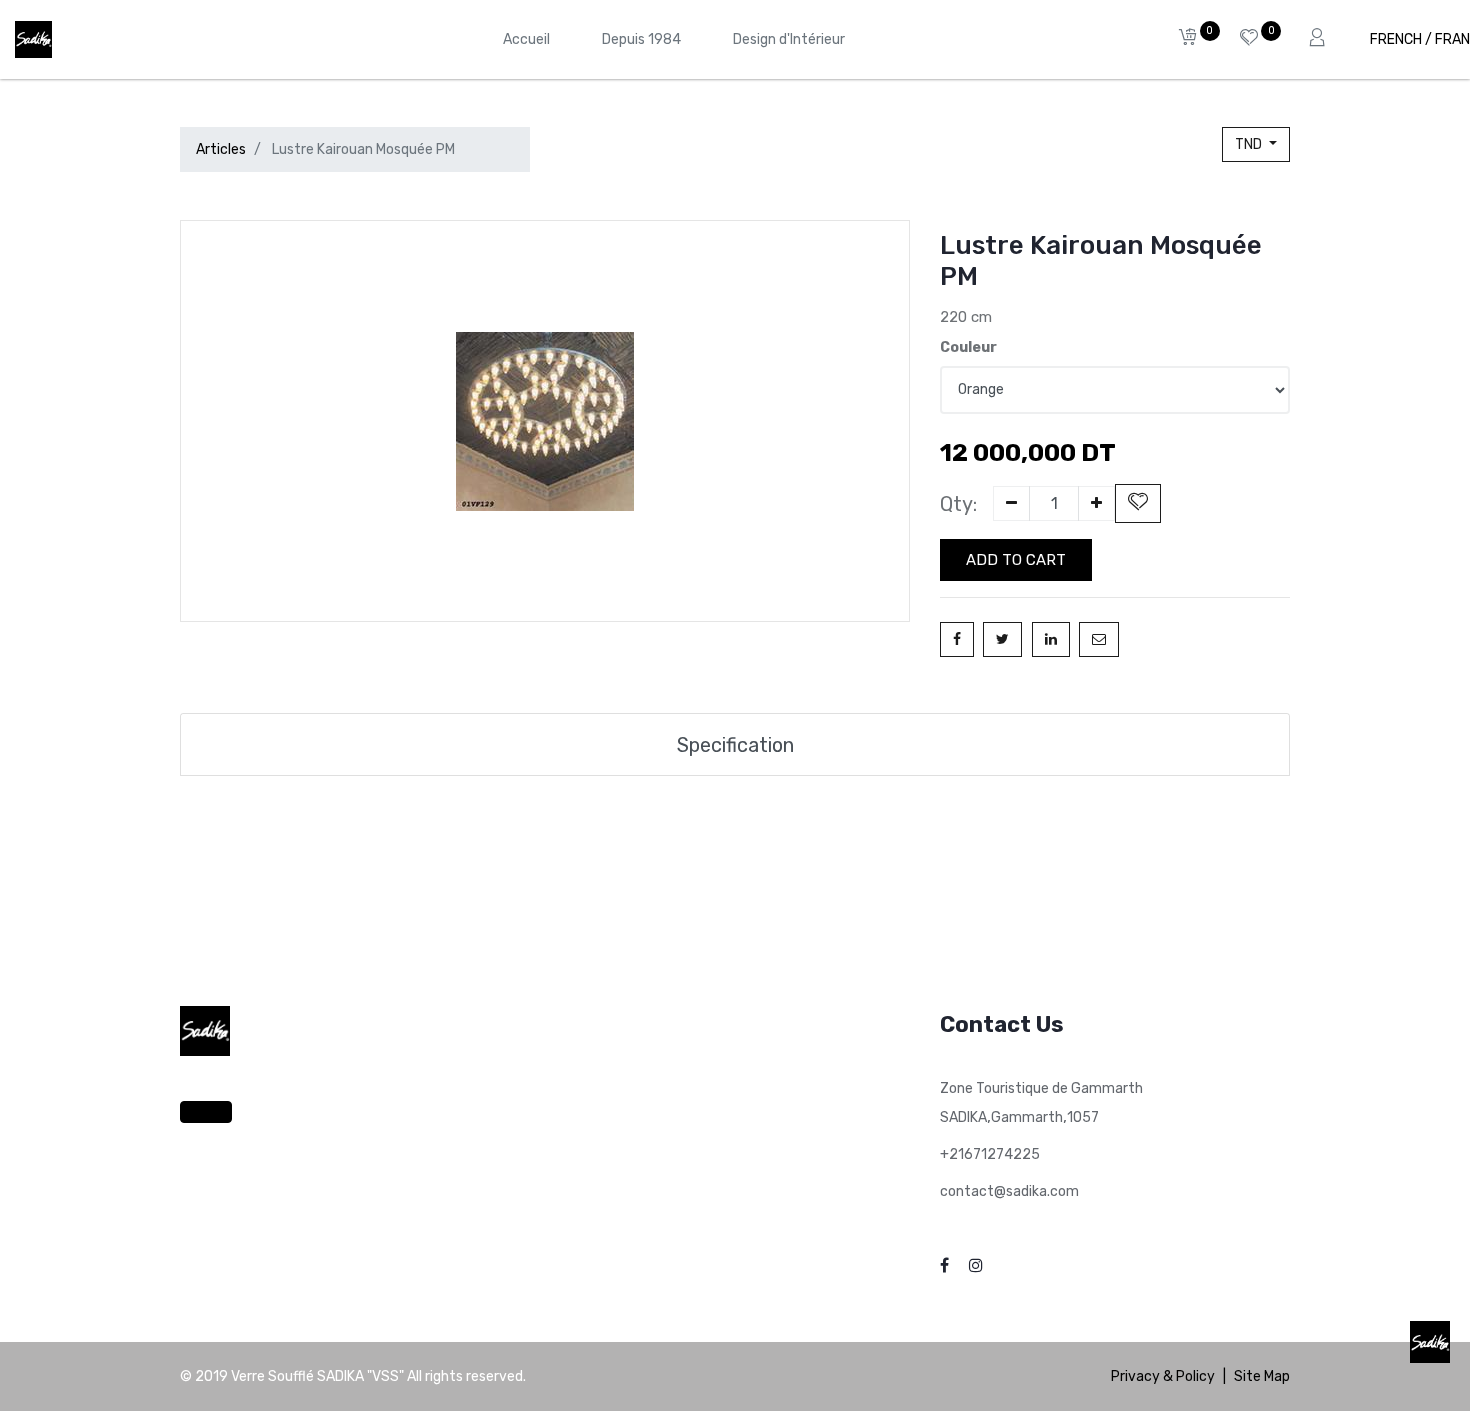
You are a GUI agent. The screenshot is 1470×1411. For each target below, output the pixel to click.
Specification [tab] (735, 745)
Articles (221, 149)
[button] (1138, 503)
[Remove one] (1011, 503)
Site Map (1262, 1376)
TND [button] (1250, 144)
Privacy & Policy (1163, 1376)
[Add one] (1096, 503)
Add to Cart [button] (1016, 560)
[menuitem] (526, 39)
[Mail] (1099, 639)
